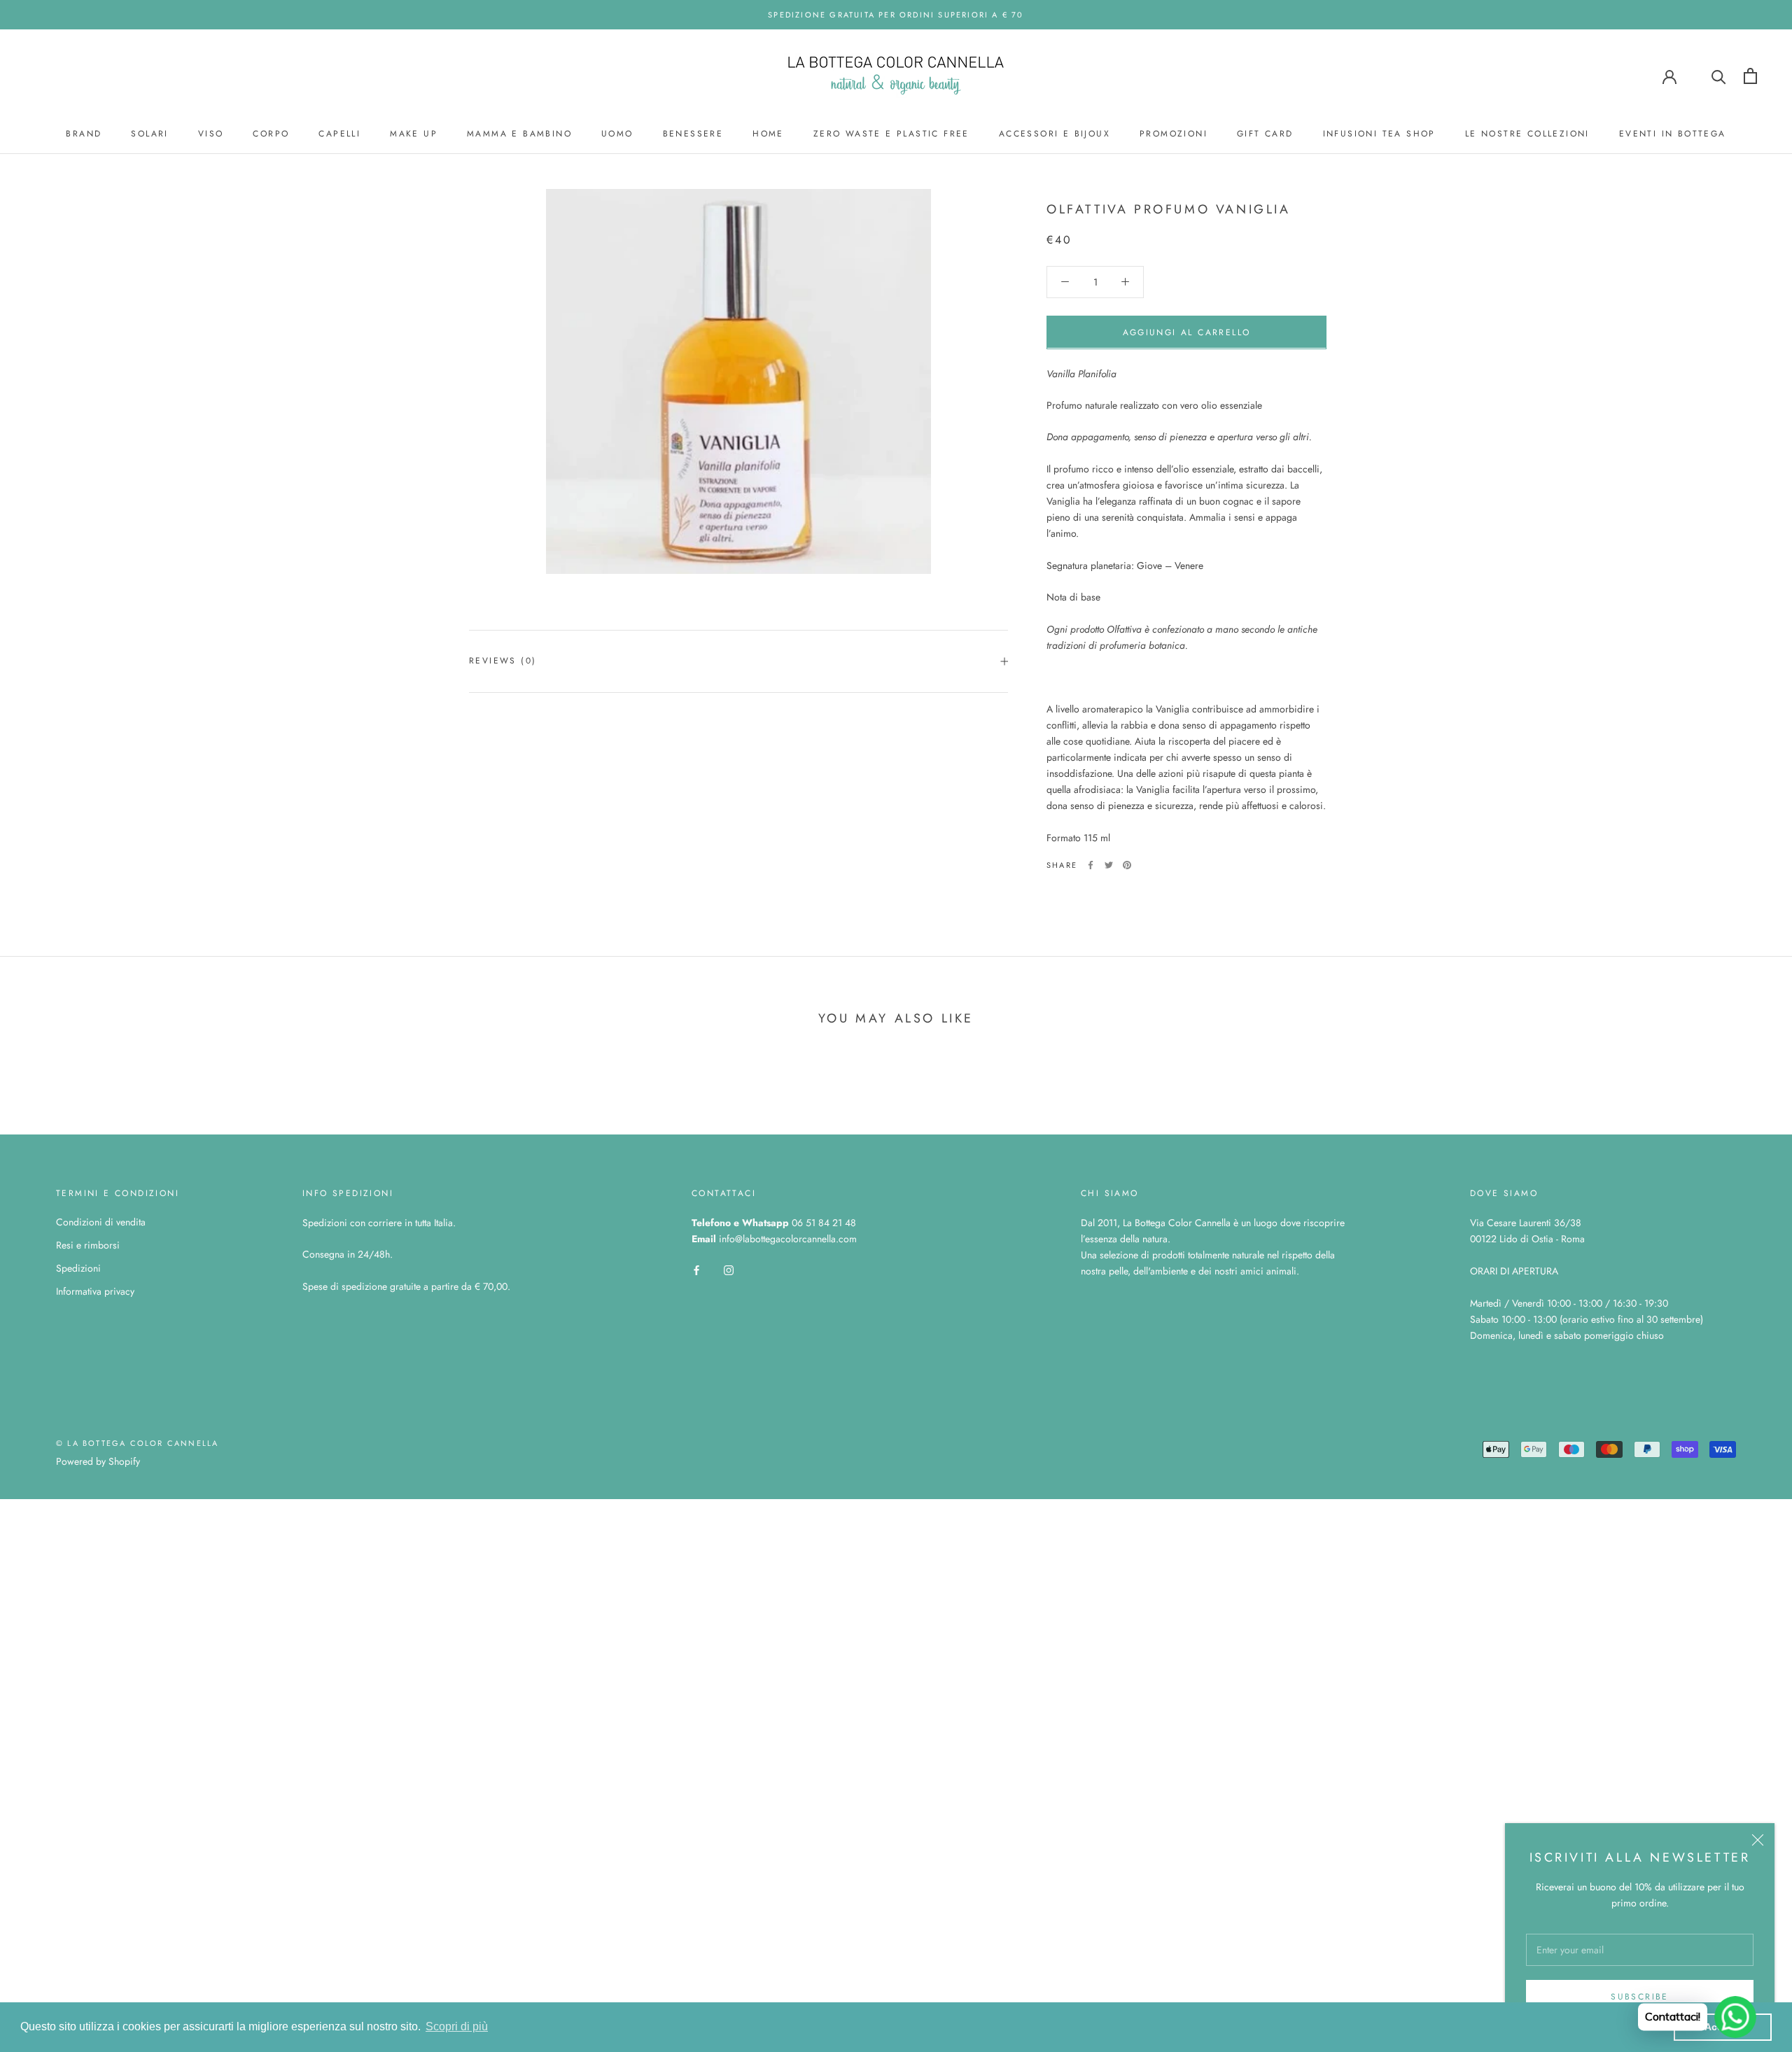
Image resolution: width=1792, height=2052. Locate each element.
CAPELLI (339, 134)
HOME (768, 134)
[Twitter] (1109, 865)
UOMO (617, 134)
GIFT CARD (1265, 134)
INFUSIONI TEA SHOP (1379, 134)
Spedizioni (78, 1268)
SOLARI (149, 134)
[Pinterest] (1127, 865)
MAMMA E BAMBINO (519, 134)
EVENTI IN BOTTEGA (1673, 134)
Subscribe (1640, 1997)
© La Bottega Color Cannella (137, 1443)
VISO (211, 134)
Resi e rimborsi (88, 1245)
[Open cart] (1750, 76)
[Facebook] (1091, 865)
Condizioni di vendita (101, 1222)
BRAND (84, 134)
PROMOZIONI (1174, 134)
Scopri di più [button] (457, 2026)
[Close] (1758, 1840)
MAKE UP (414, 134)
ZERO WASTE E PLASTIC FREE (891, 134)
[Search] (1719, 76)
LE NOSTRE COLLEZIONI (1527, 134)
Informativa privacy (95, 1291)
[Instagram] (729, 1269)
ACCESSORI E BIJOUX (1055, 134)
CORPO (271, 134)
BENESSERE (693, 134)
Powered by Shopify (98, 1461)
